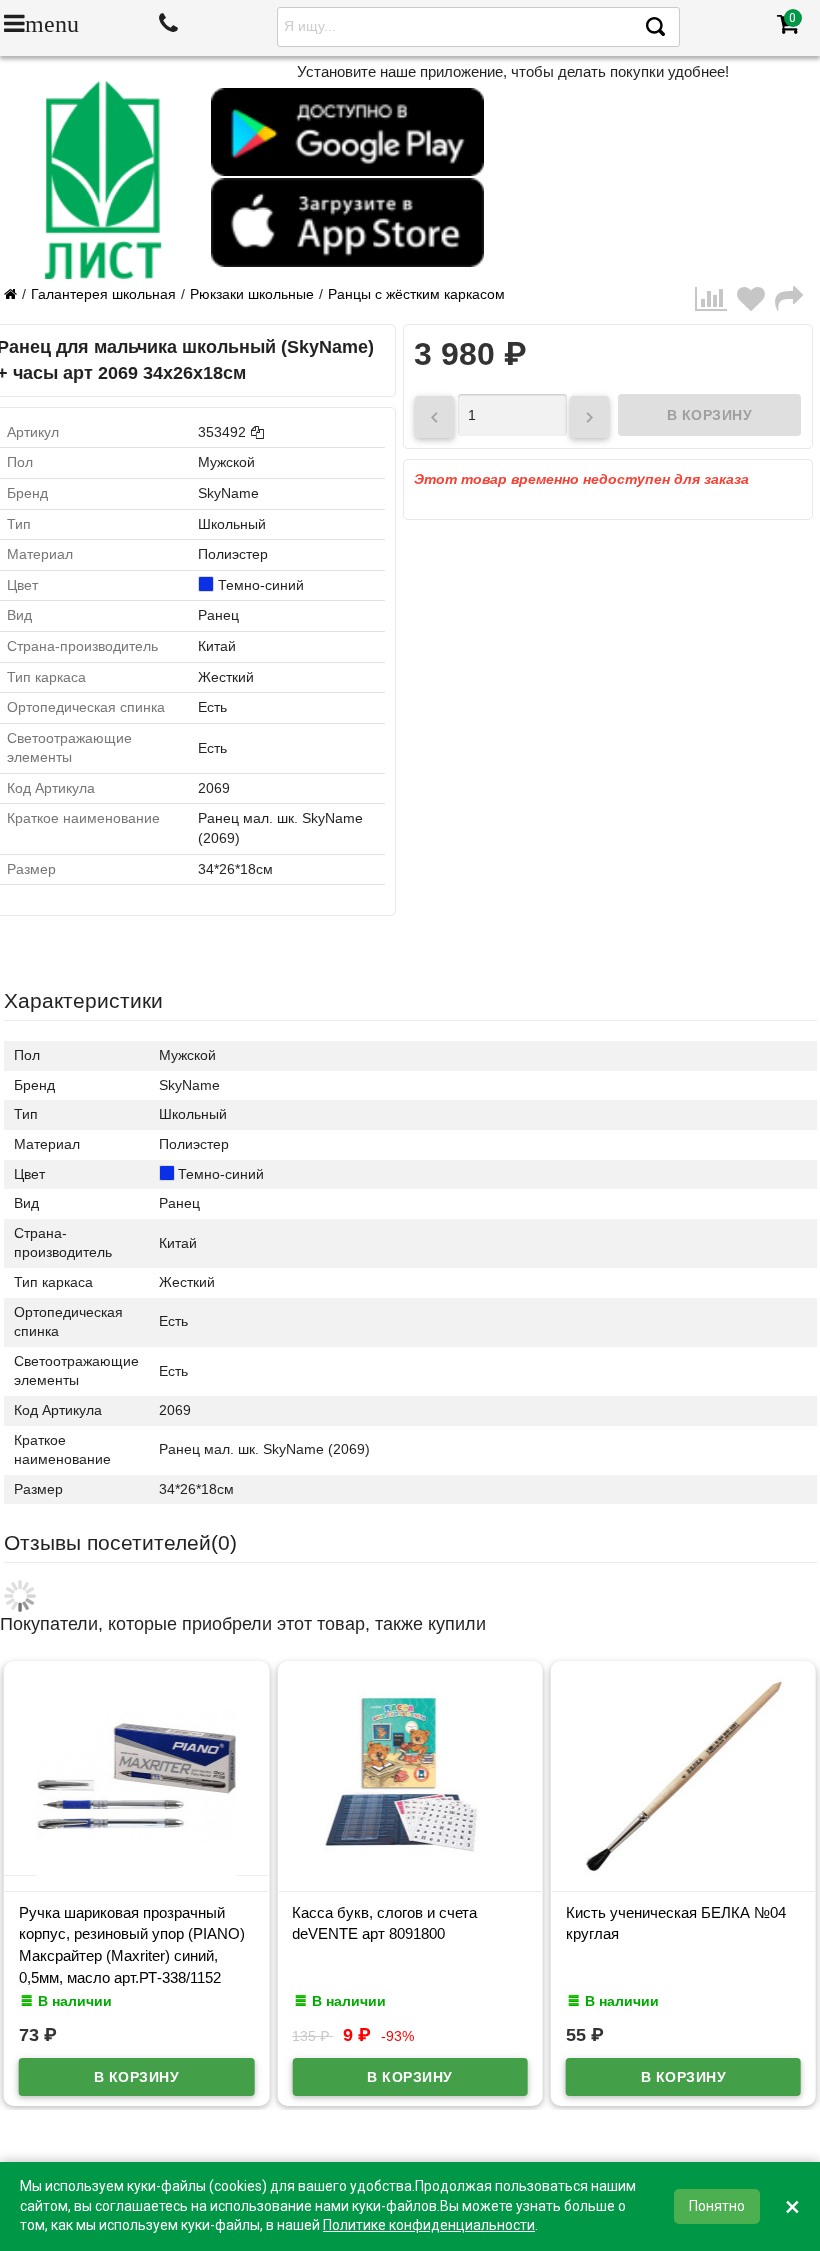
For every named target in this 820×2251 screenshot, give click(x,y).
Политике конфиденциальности (429, 2225)
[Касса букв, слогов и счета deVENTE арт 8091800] (409, 1871)
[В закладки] (756, 300)
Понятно (717, 2206)
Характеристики (83, 1000)
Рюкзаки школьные (252, 294)
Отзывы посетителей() (120, 1542)
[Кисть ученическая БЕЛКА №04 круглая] (683, 1871)
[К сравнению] (716, 300)
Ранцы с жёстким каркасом (416, 294)
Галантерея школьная (103, 294)
